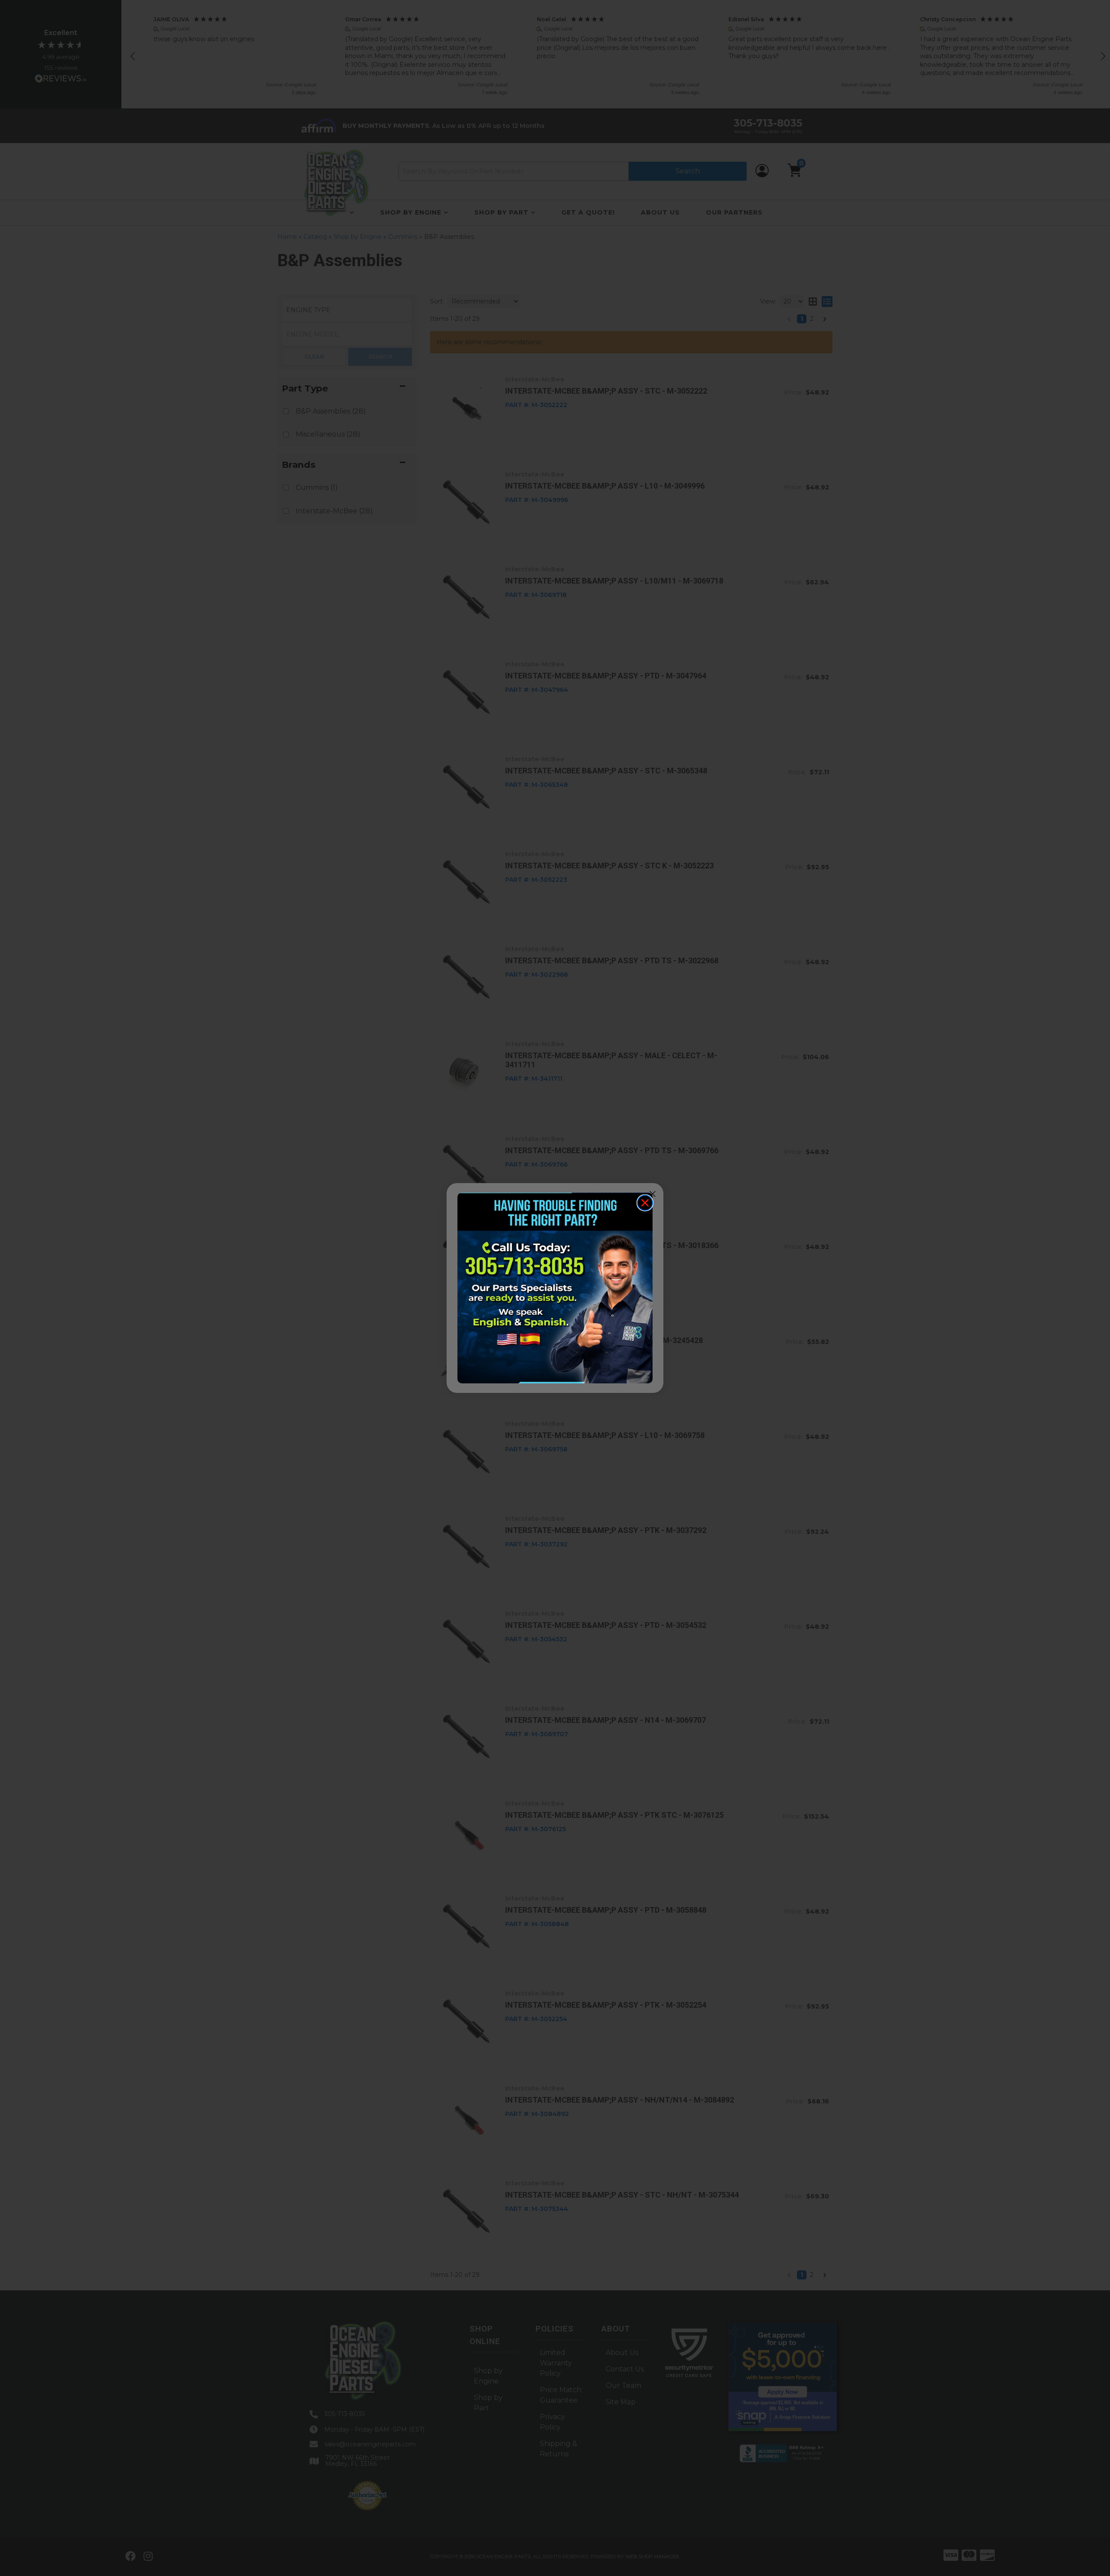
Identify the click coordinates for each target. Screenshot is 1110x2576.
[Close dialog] (645, 1203)
